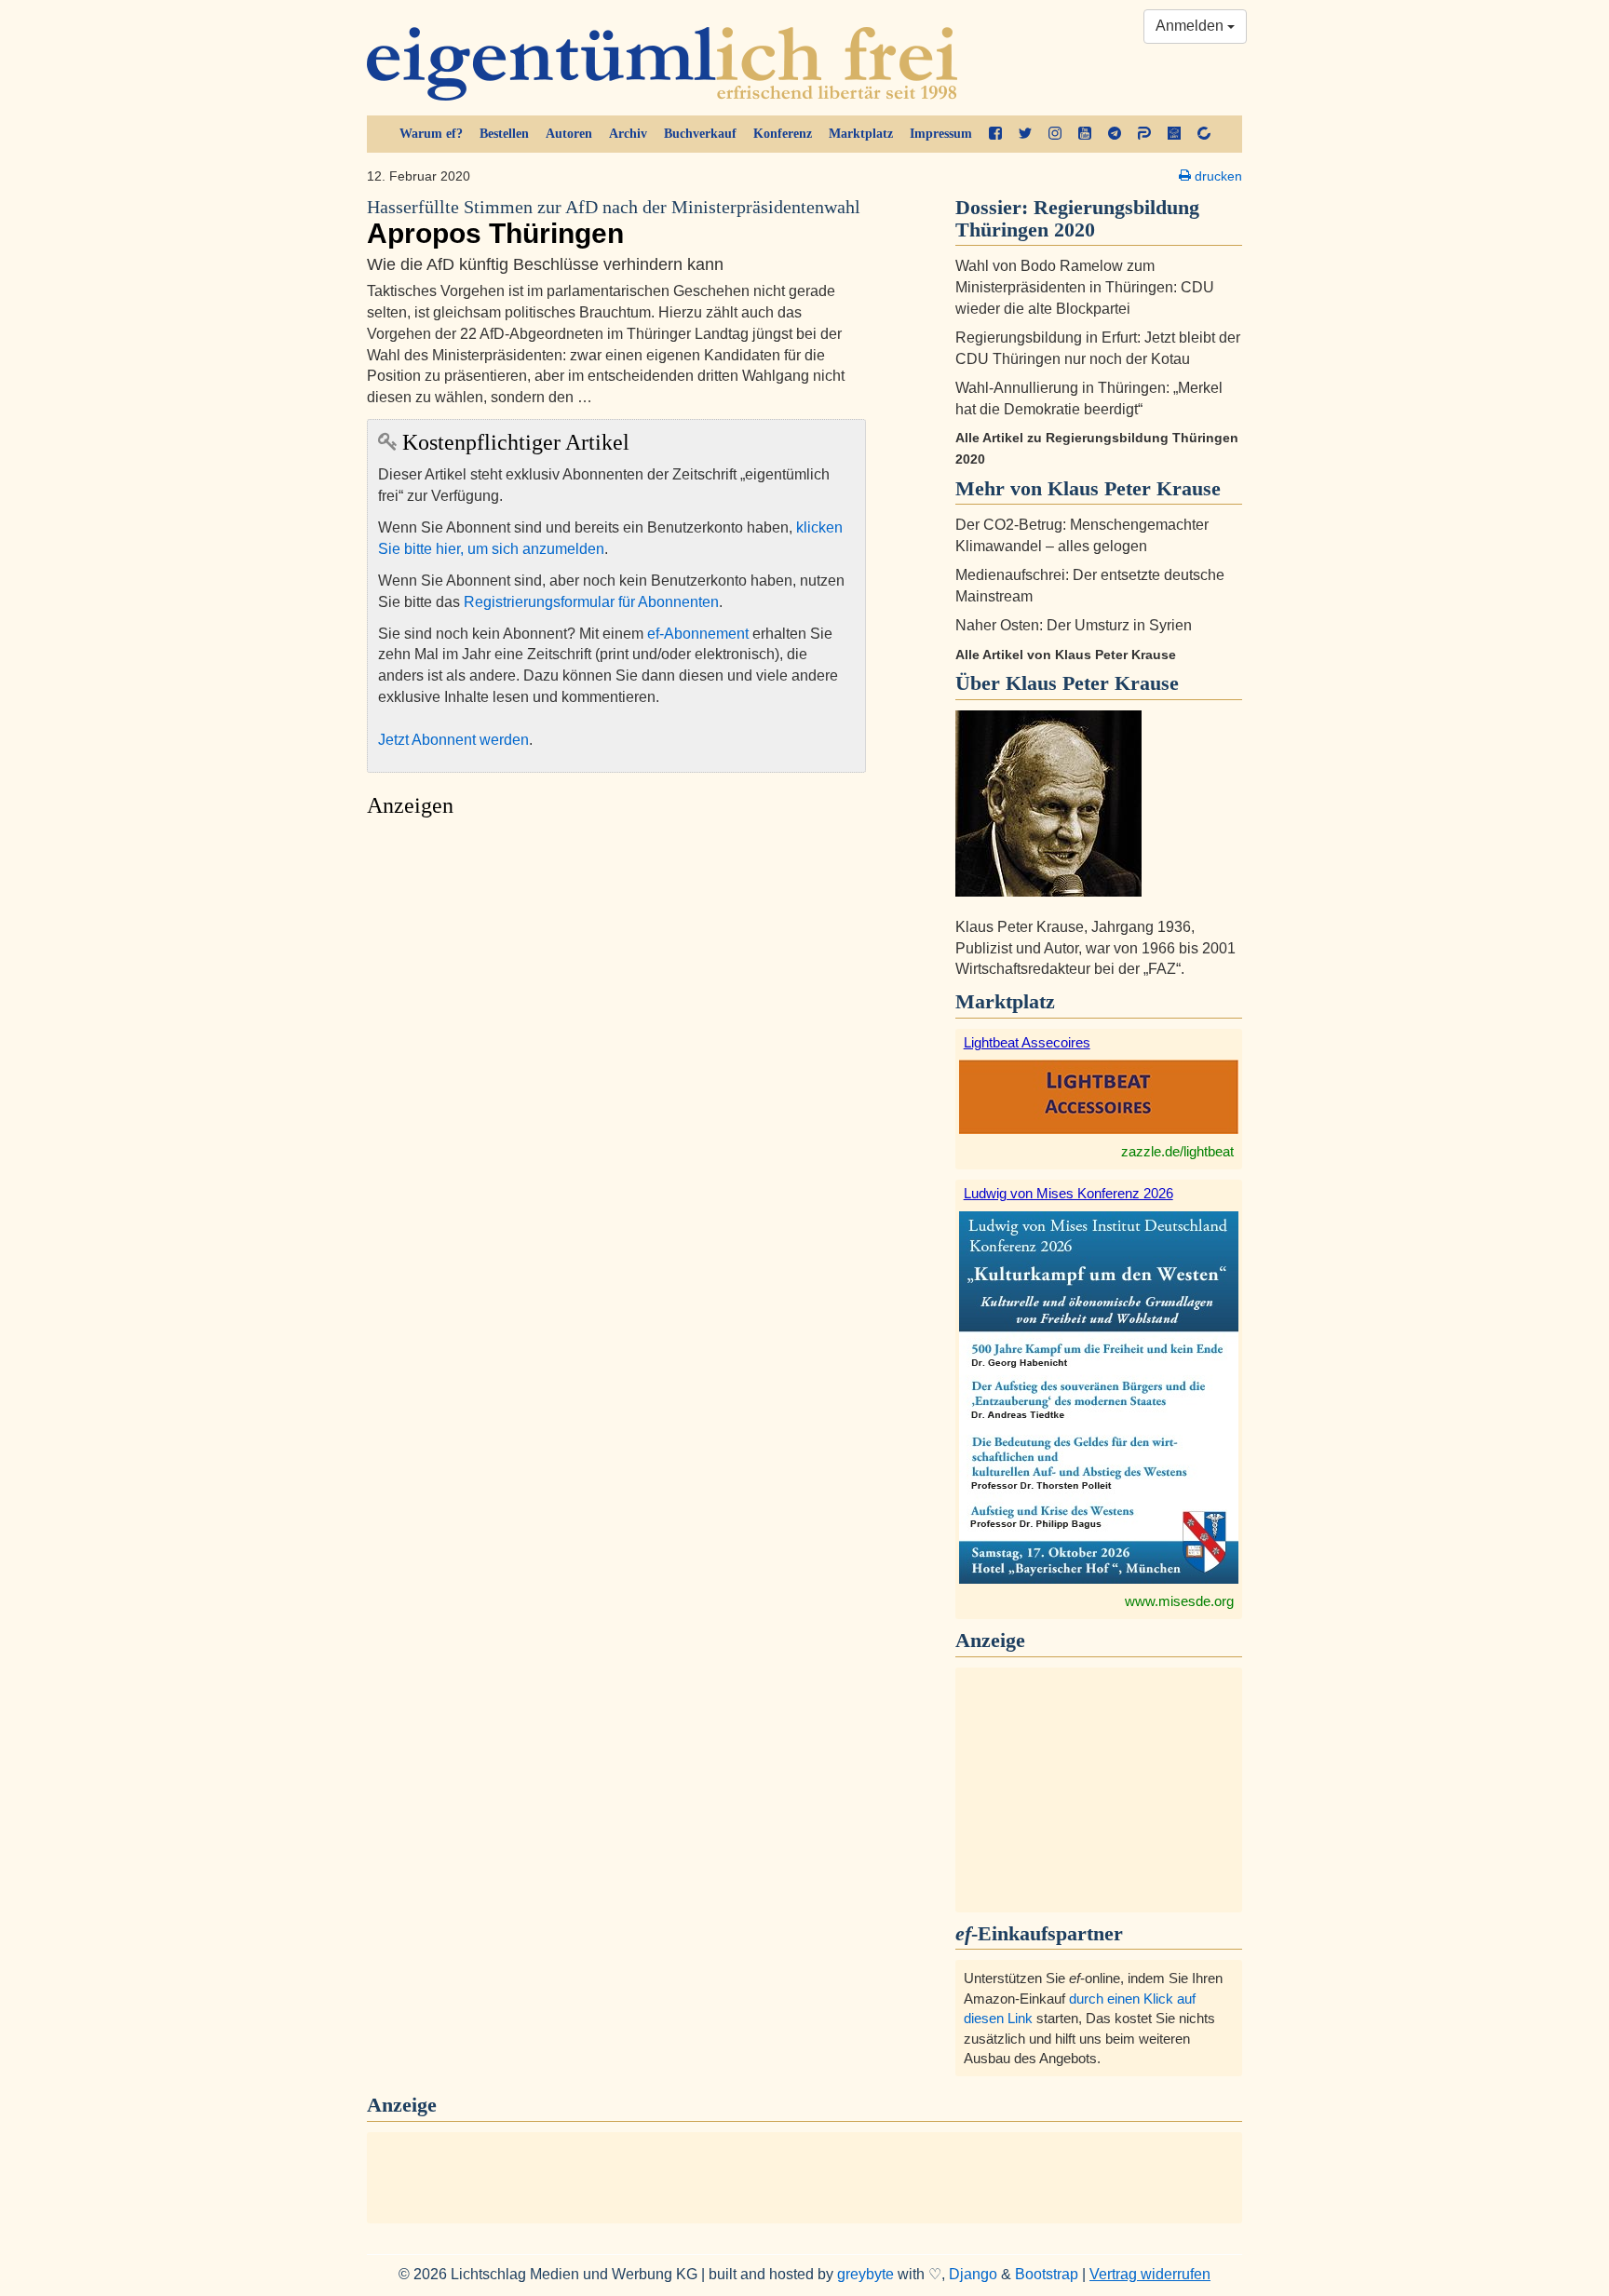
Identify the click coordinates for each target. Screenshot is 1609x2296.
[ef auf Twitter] (1025, 134)
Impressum (941, 134)
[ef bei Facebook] (995, 134)
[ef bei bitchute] (1204, 134)
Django (973, 2274)
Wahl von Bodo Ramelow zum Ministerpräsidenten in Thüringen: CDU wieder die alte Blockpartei (1085, 287)
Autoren (569, 134)
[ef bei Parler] (1144, 134)
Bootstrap (1047, 2274)
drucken (1217, 176)
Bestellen (504, 134)
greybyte (865, 2274)
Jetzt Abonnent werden (453, 740)
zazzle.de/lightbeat (1177, 1151)
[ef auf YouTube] (1085, 134)
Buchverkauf (700, 134)
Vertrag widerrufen (1150, 2274)
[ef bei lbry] (1174, 134)
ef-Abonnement (698, 634)
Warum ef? (431, 134)
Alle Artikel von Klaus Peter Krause (1066, 655)
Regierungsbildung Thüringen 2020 (1077, 218)
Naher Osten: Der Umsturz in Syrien (1074, 625)
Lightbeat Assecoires (1027, 1042)
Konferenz (783, 134)
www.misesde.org (1179, 1601)
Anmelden (1191, 26)
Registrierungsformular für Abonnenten (591, 602)
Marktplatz (861, 134)
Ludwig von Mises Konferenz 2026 (1068, 1193)
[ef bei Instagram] (1055, 134)
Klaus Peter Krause (1092, 683)
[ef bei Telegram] (1115, 134)
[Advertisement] (616, 1002)
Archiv (628, 134)
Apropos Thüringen (614, 223)
